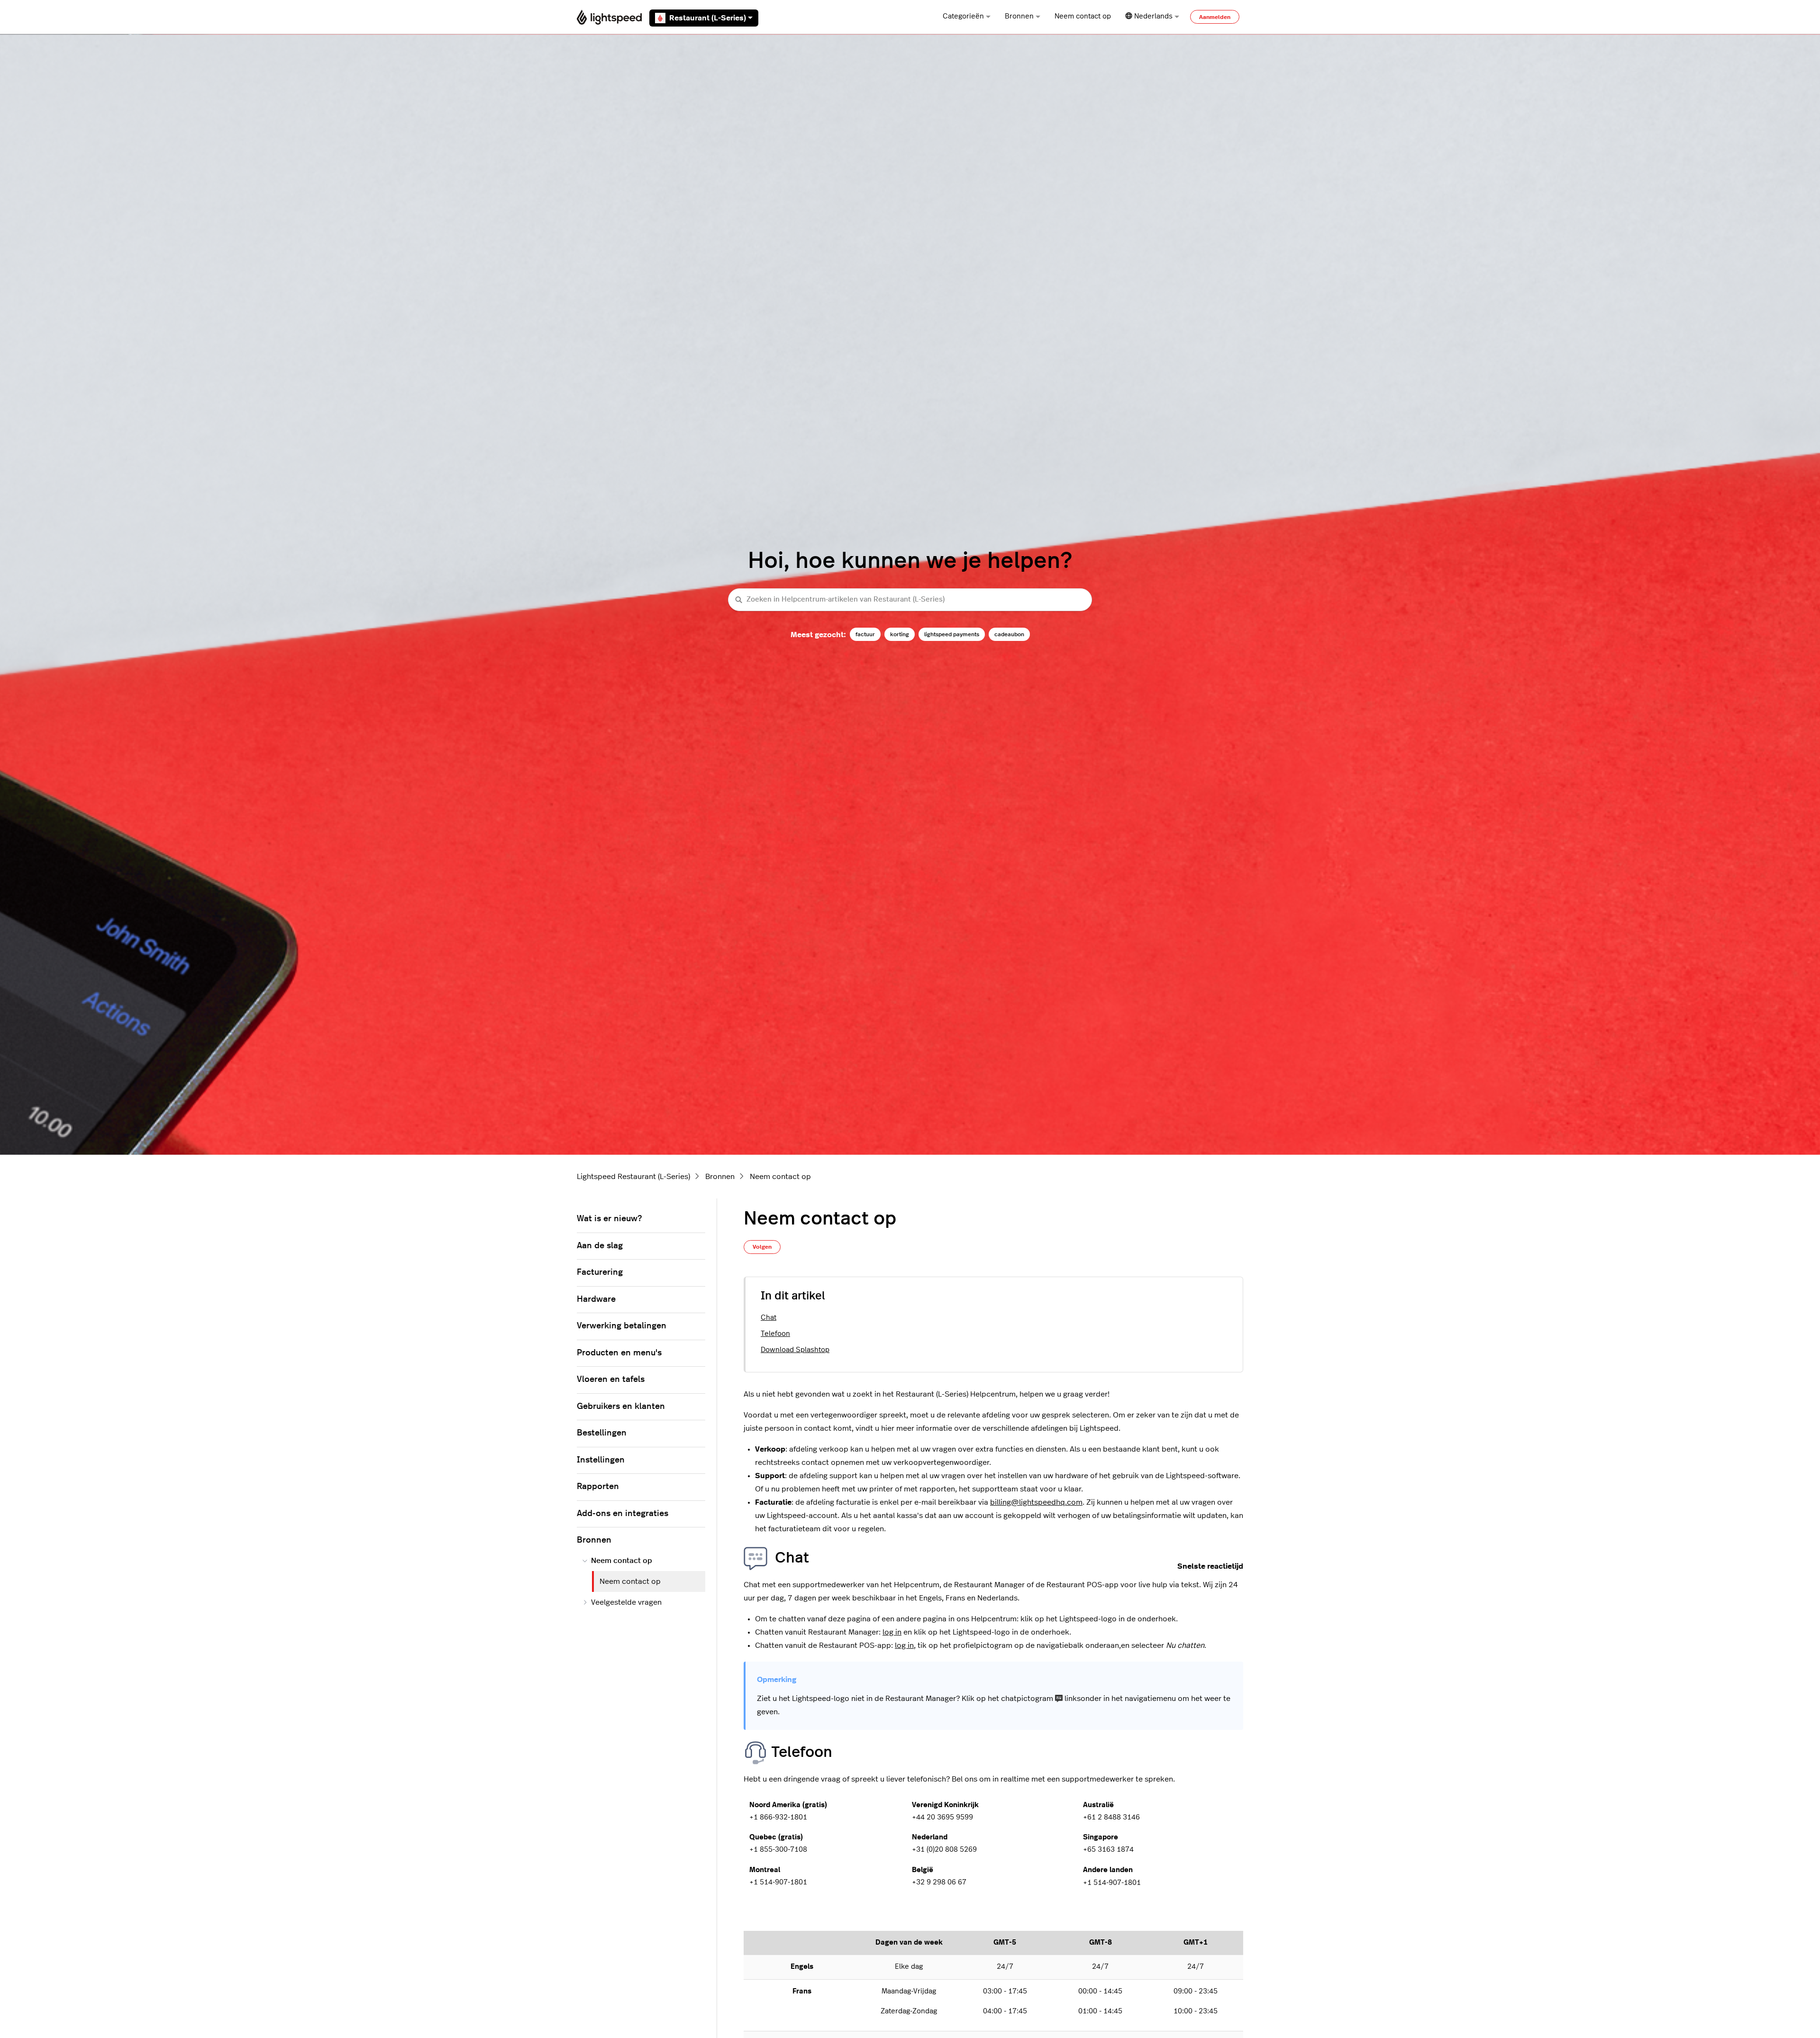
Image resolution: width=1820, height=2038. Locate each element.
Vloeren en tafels (611, 1380)
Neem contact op (1083, 16)
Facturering (600, 1272)
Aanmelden (1215, 17)
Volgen (762, 1247)
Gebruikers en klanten (621, 1407)
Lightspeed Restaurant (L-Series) (633, 1177)
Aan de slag (600, 1246)
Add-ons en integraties (623, 1514)
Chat (769, 1318)
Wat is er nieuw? (609, 1219)
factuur (865, 634)
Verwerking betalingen (622, 1326)
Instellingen (601, 1460)
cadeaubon (1009, 634)
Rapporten (598, 1487)
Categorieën (963, 16)
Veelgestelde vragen (626, 1602)
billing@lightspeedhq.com (1036, 1502)
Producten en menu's (619, 1353)
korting (900, 634)
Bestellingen (602, 1433)
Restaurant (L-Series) (708, 18)
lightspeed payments (952, 634)
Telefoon (775, 1334)
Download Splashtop (795, 1350)
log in (892, 1632)
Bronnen (1019, 16)
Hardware (596, 1299)
